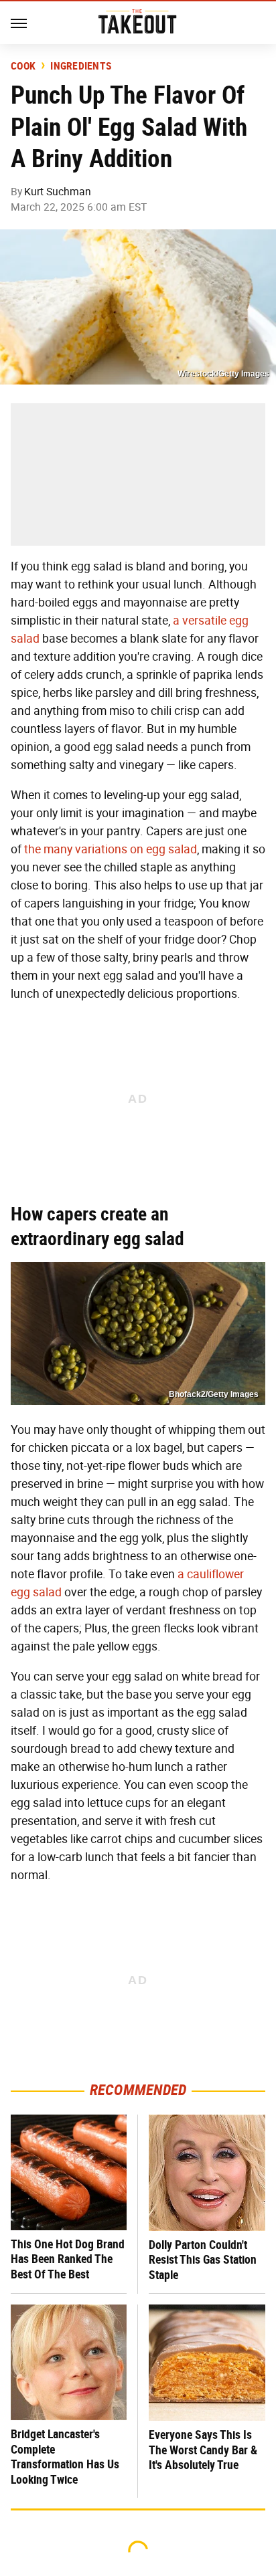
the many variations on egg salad (111, 849)
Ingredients (81, 66)
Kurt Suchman (58, 192)
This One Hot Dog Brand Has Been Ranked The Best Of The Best (68, 2259)
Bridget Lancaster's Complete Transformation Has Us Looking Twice (65, 2457)
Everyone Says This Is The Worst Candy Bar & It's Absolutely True (203, 2450)
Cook (23, 66)
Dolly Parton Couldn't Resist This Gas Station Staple (203, 2260)
